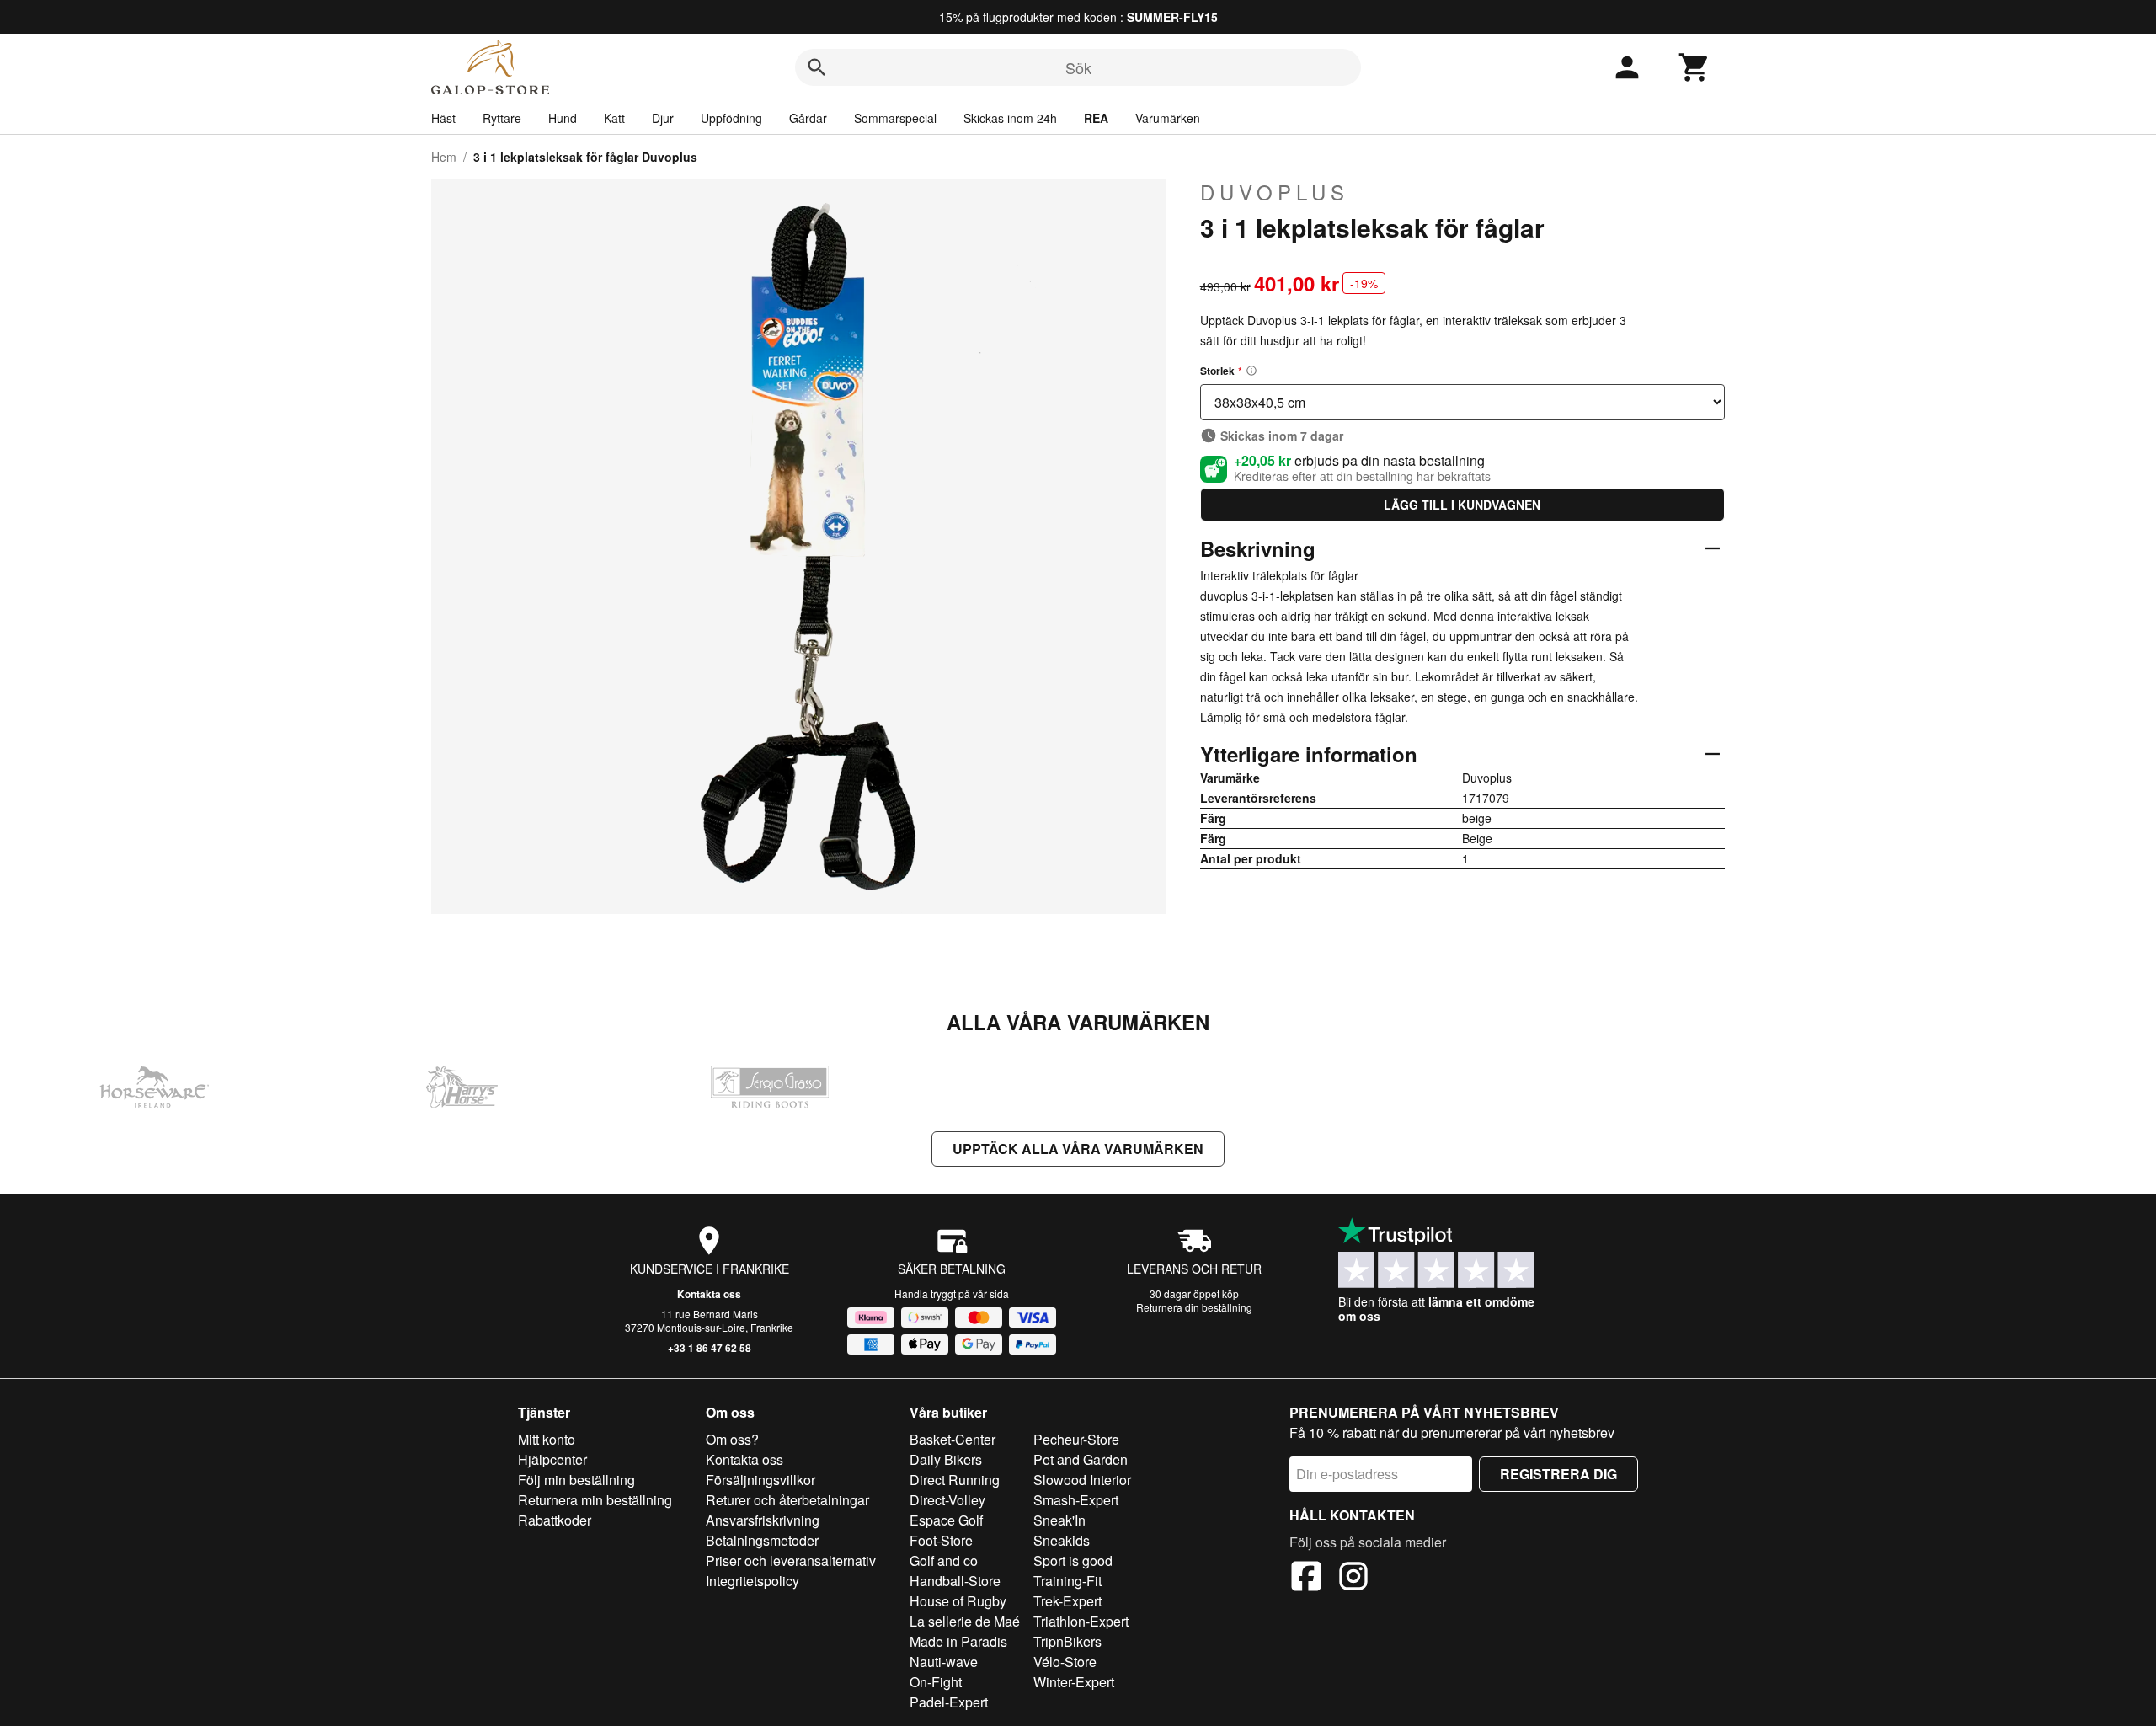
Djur (663, 118)
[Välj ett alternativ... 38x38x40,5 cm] (1462, 402)
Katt (614, 118)
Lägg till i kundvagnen (1462, 505)
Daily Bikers (946, 1459)
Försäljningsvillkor (760, 1480)
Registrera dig (1558, 1474)
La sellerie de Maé (965, 1621)
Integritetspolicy (752, 1581)
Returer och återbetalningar (787, 1500)
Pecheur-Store (1076, 1439)
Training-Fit (1067, 1581)
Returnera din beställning (1194, 1307)
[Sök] (817, 67)
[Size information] (1251, 371)
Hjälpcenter (552, 1459)
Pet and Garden (1081, 1459)
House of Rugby (958, 1601)
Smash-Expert (1076, 1500)
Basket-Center (953, 1439)
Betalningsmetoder (762, 1540)
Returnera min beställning (595, 1500)
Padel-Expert (949, 1702)
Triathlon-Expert (1081, 1621)
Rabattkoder (555, 1520)
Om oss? (732, 1439)
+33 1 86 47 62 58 (710, 1348)
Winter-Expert (1074, 1682)
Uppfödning (731, 118)
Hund (563, 118)
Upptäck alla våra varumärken (1078, 1149)
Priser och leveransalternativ (791, 1560)
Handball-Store (955, 1581)
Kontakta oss (709, 1294)
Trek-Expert (1067, 1601)
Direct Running (955, 1480)
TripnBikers (1067, 1641)
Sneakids (1062, 1540)
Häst (443, 118)
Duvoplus (1275, 192)
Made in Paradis (958, 1641)
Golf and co (944, 1560)
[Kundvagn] (1694, 67)
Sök (1078, 67)
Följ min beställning (576, 1480)
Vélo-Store (1065, 1662)
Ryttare (502, 118)
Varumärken (1168, 118)
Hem (444, 157)
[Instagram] (1353, 1579)
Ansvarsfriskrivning (763, 1520)
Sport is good (1073, 1560)
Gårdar (808, 118)
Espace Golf (946, 1520)
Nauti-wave (944, 1662)
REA (1096, 118)
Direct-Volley (947, 1500)
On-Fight (936, 1682)
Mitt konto (547, 1439)
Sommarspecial (895, 118)
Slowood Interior (1082, 1480)
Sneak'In (1059, 1520)
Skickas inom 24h (1010, 118)
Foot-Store (941, 1540)
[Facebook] (1306, 1579)
